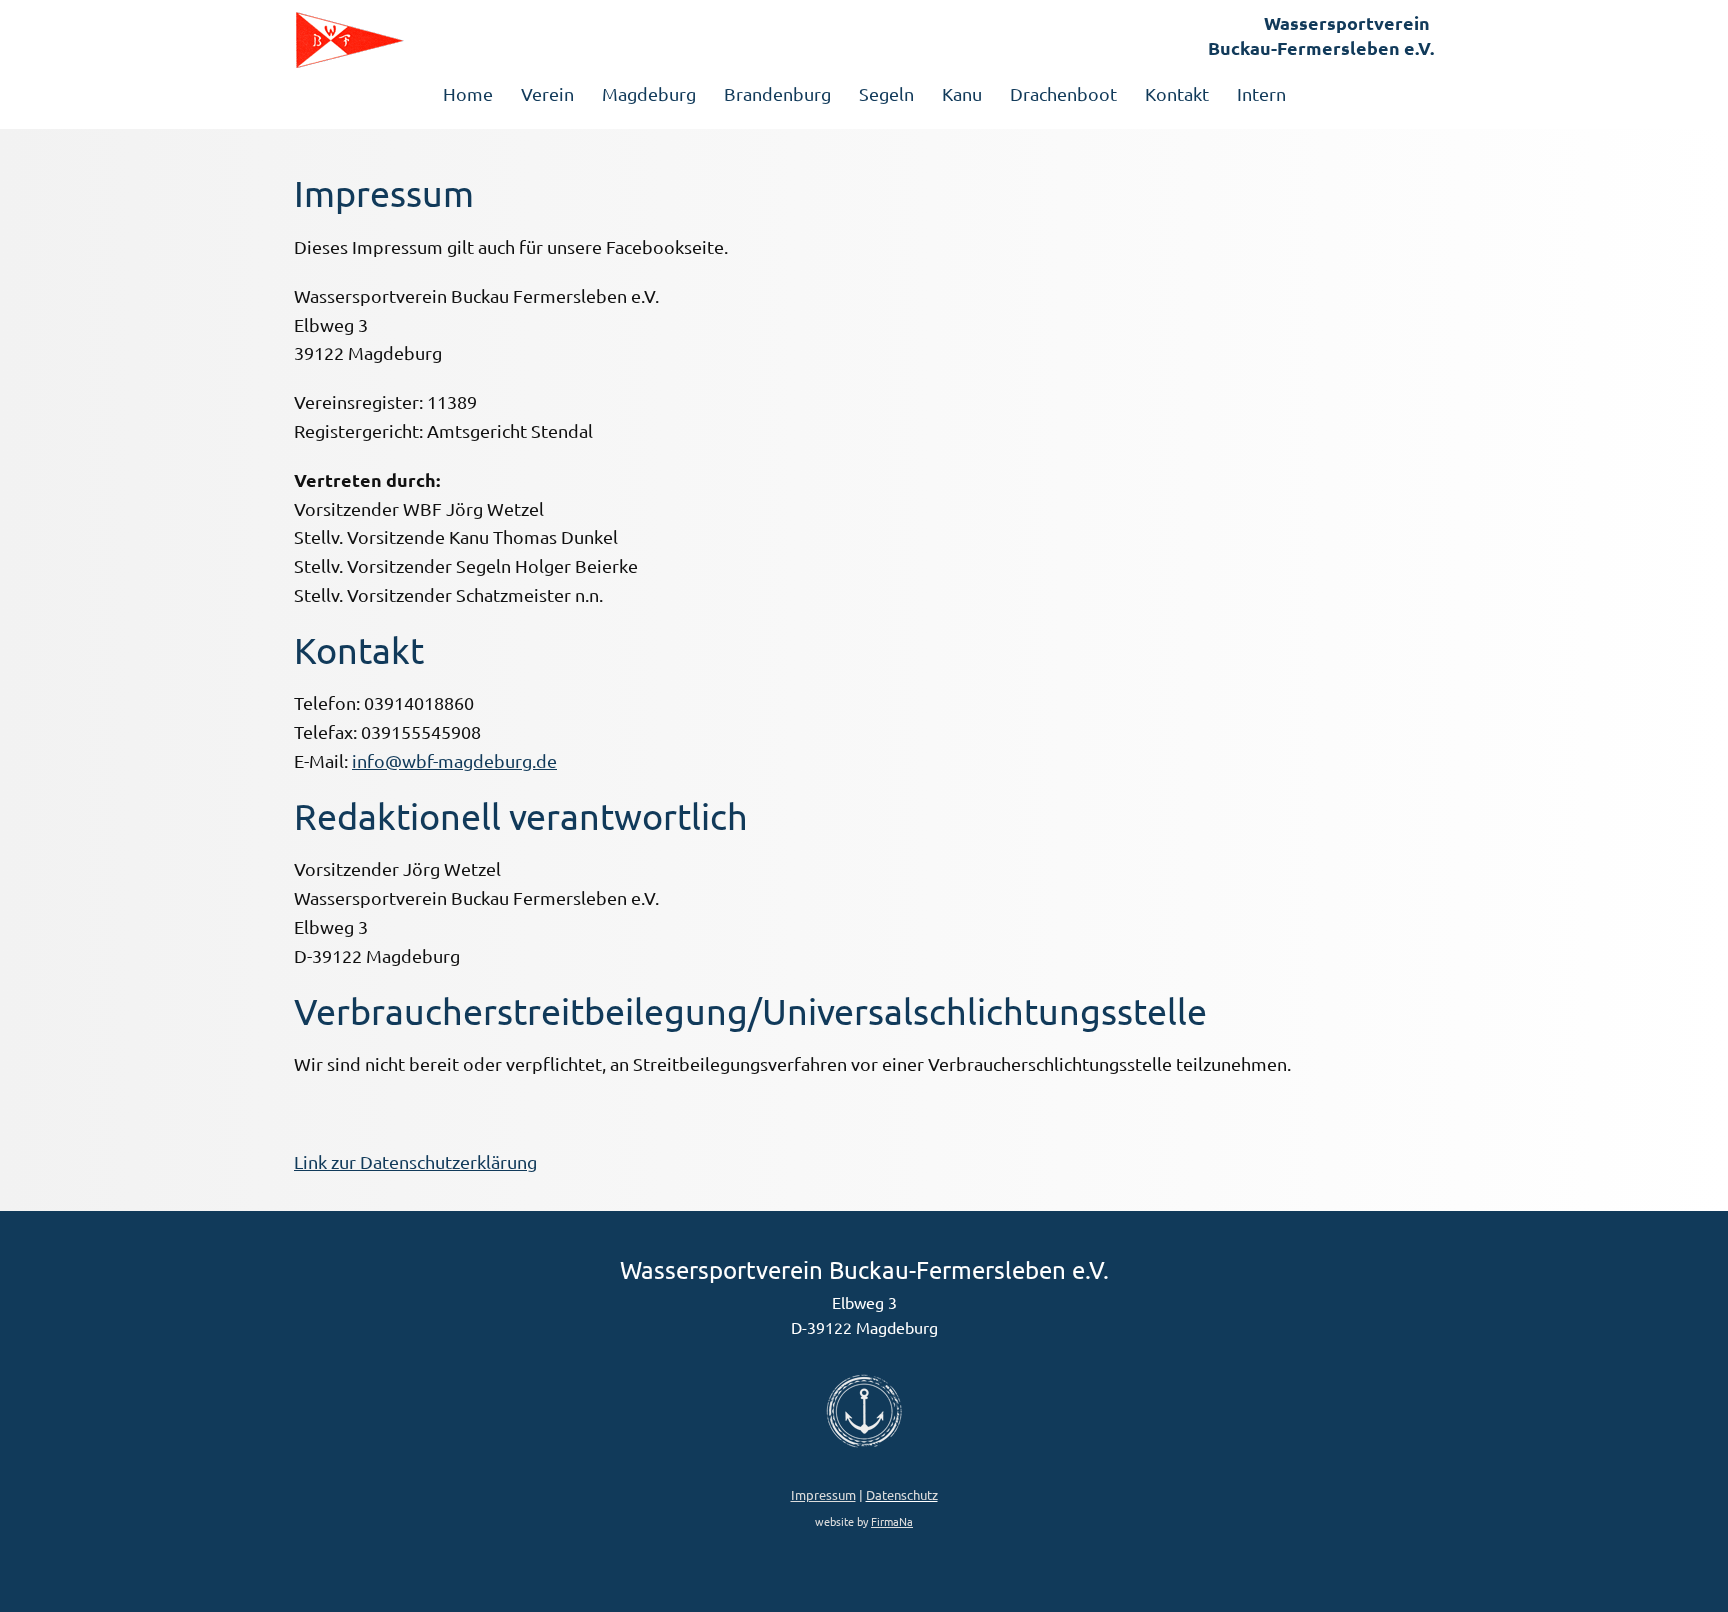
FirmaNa (892, 1521)
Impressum (823, 1494)
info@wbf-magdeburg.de (454, 760)
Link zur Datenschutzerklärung (415, 1161)
